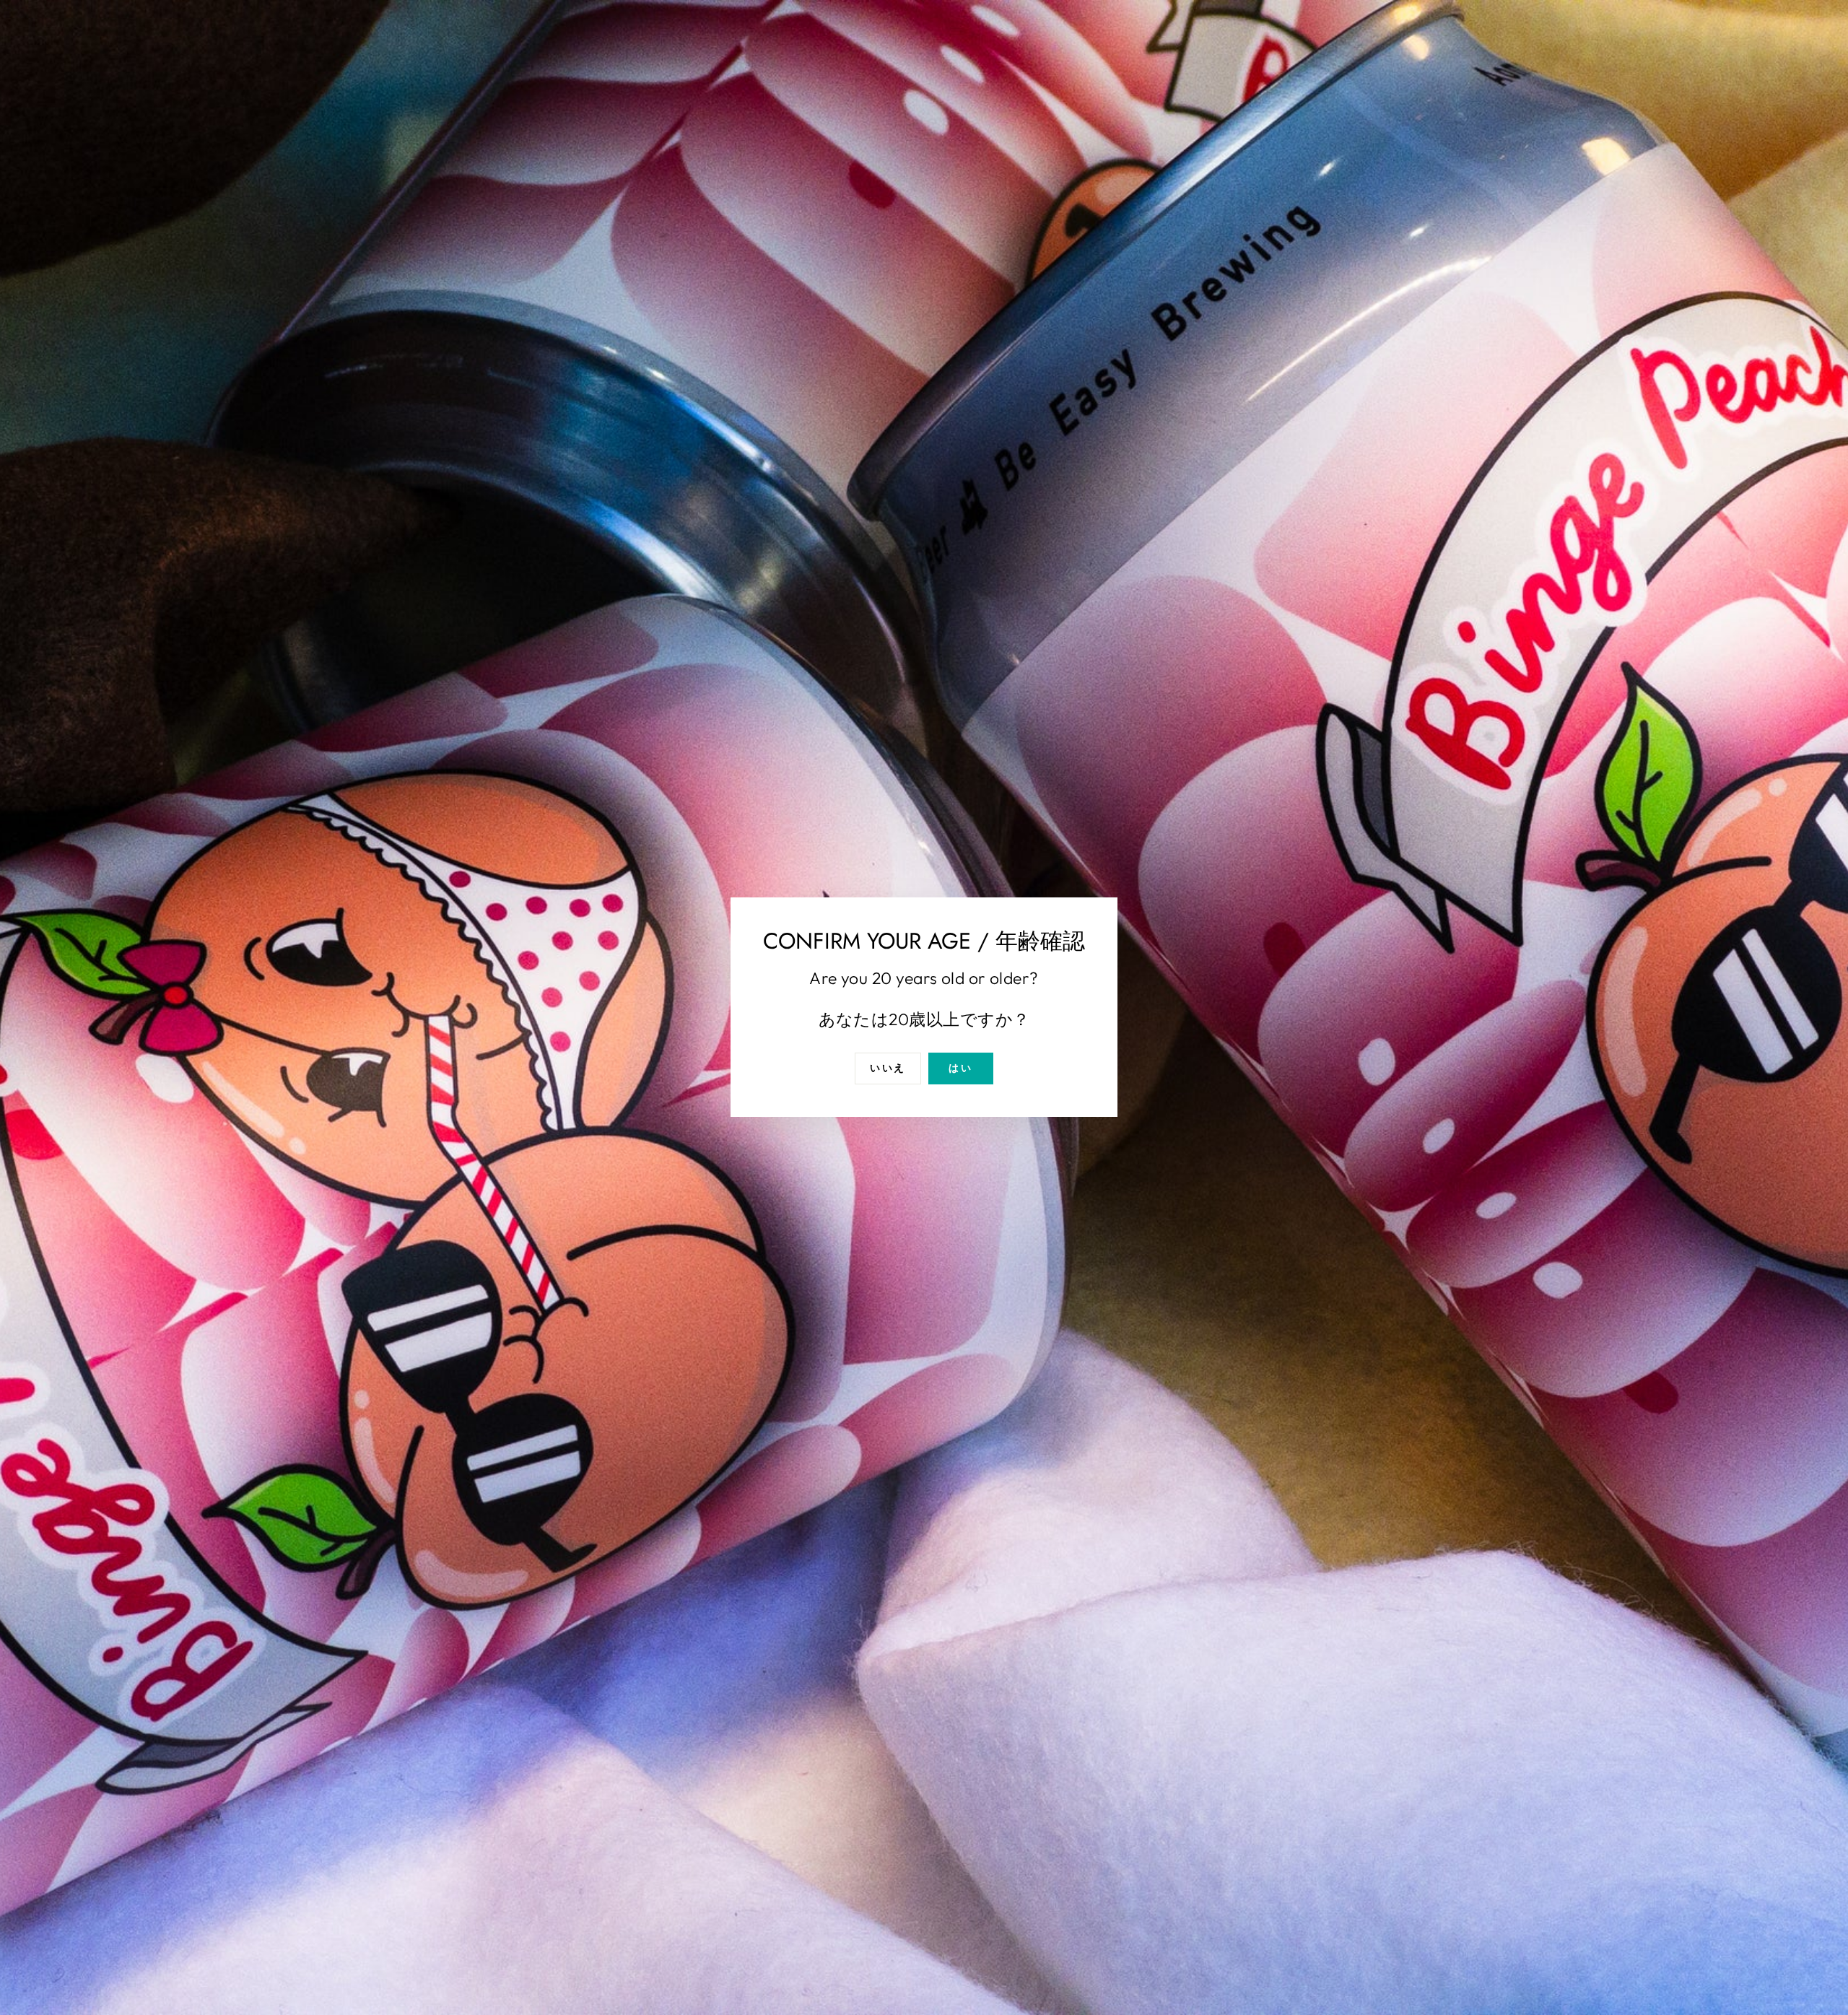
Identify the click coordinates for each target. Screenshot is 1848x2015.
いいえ (888, 1069)
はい (961, 1069)
